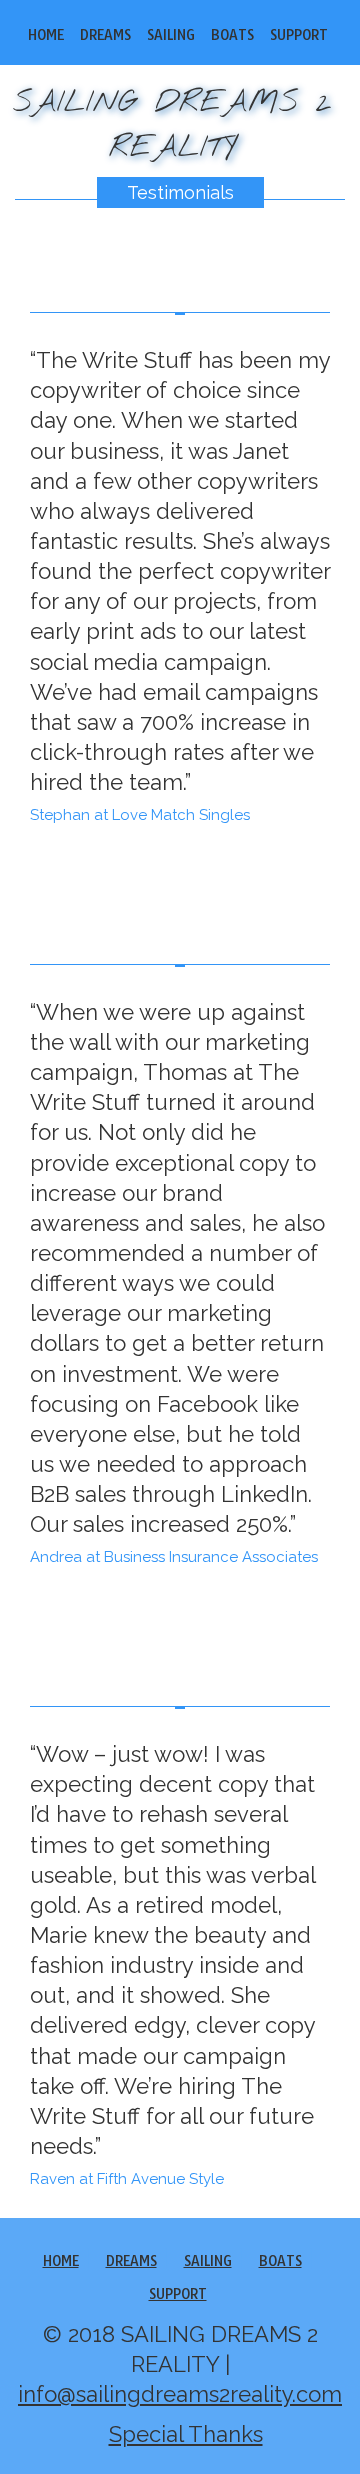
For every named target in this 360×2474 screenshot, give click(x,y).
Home (46, 35)
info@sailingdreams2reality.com (180, 2394)
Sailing (171, 35)
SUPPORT (299, 35)
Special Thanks (186, 2434)
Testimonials (180, 192)
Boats (232, 35)
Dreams (105, 35)
